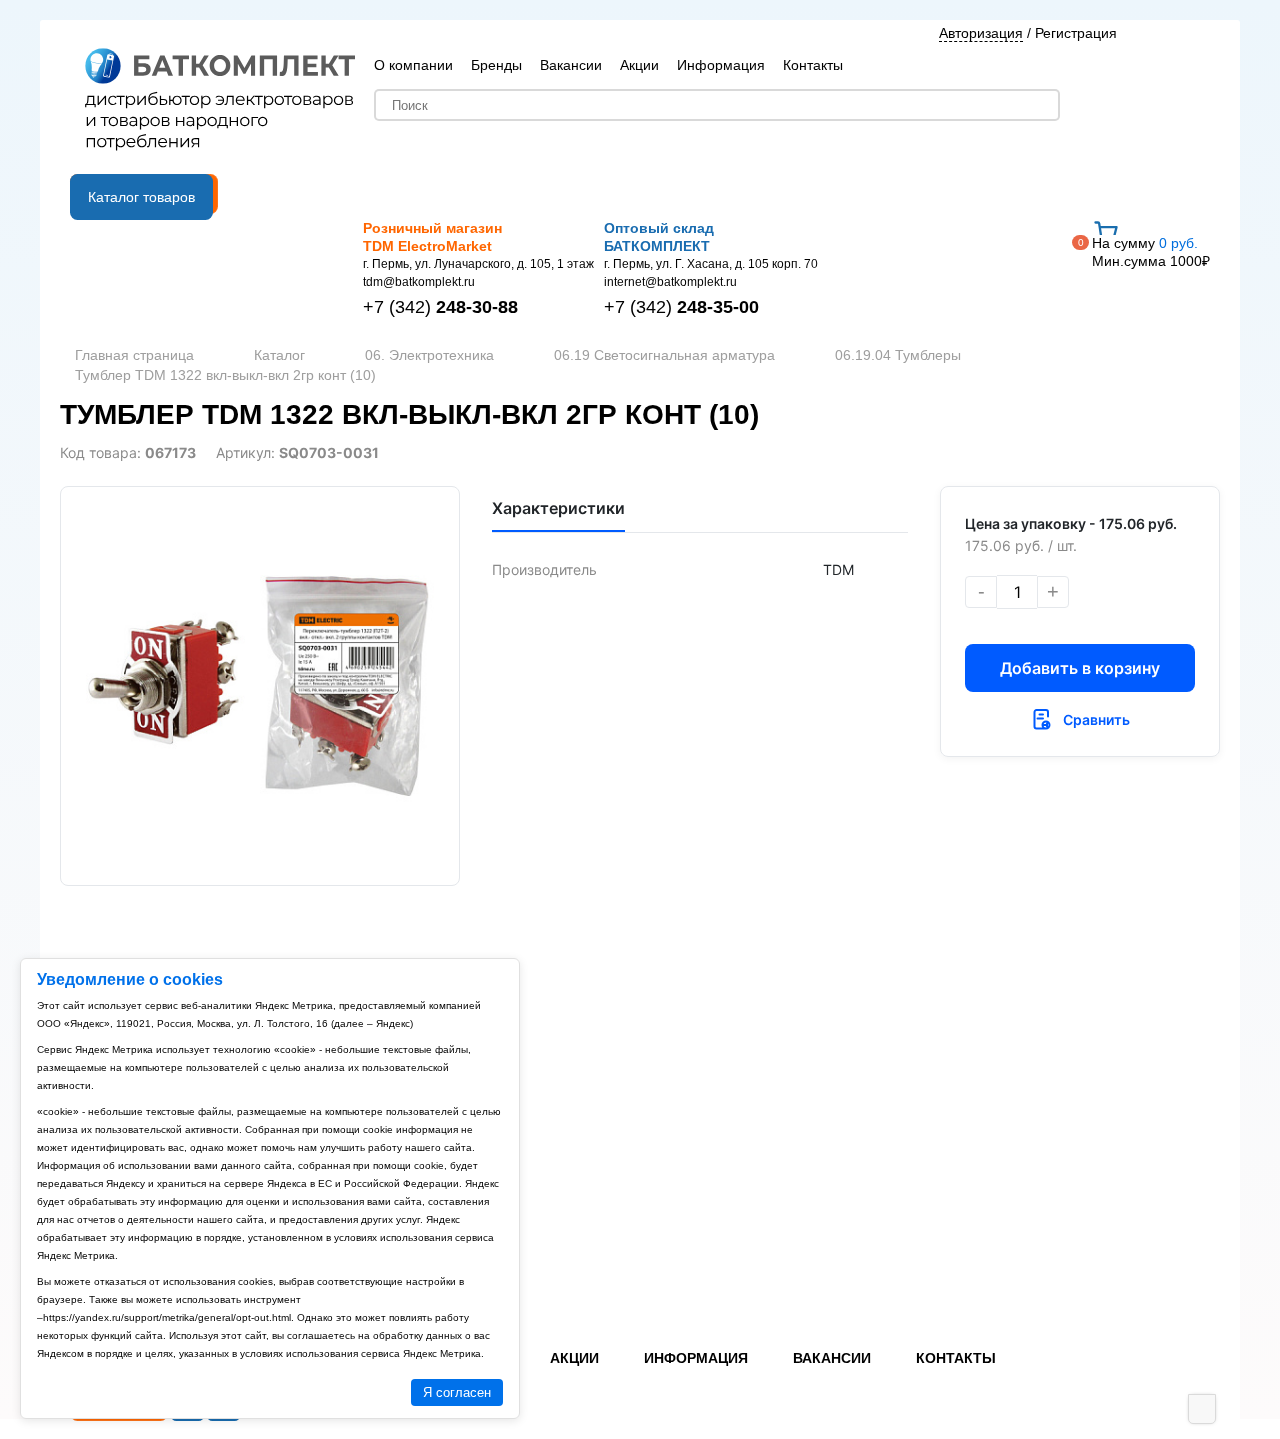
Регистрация (1076, 33)
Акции (639, 65)
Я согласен (457, 1392)
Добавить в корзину (1080, 668)
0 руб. (1151, 252)
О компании (413, 65)
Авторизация (981, 33)
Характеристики (558, 508)
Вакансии (571, 65)
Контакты (813, 65)
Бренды (496, 65)
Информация (721, 65)
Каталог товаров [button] (141, 197)
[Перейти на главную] (220, 101)
